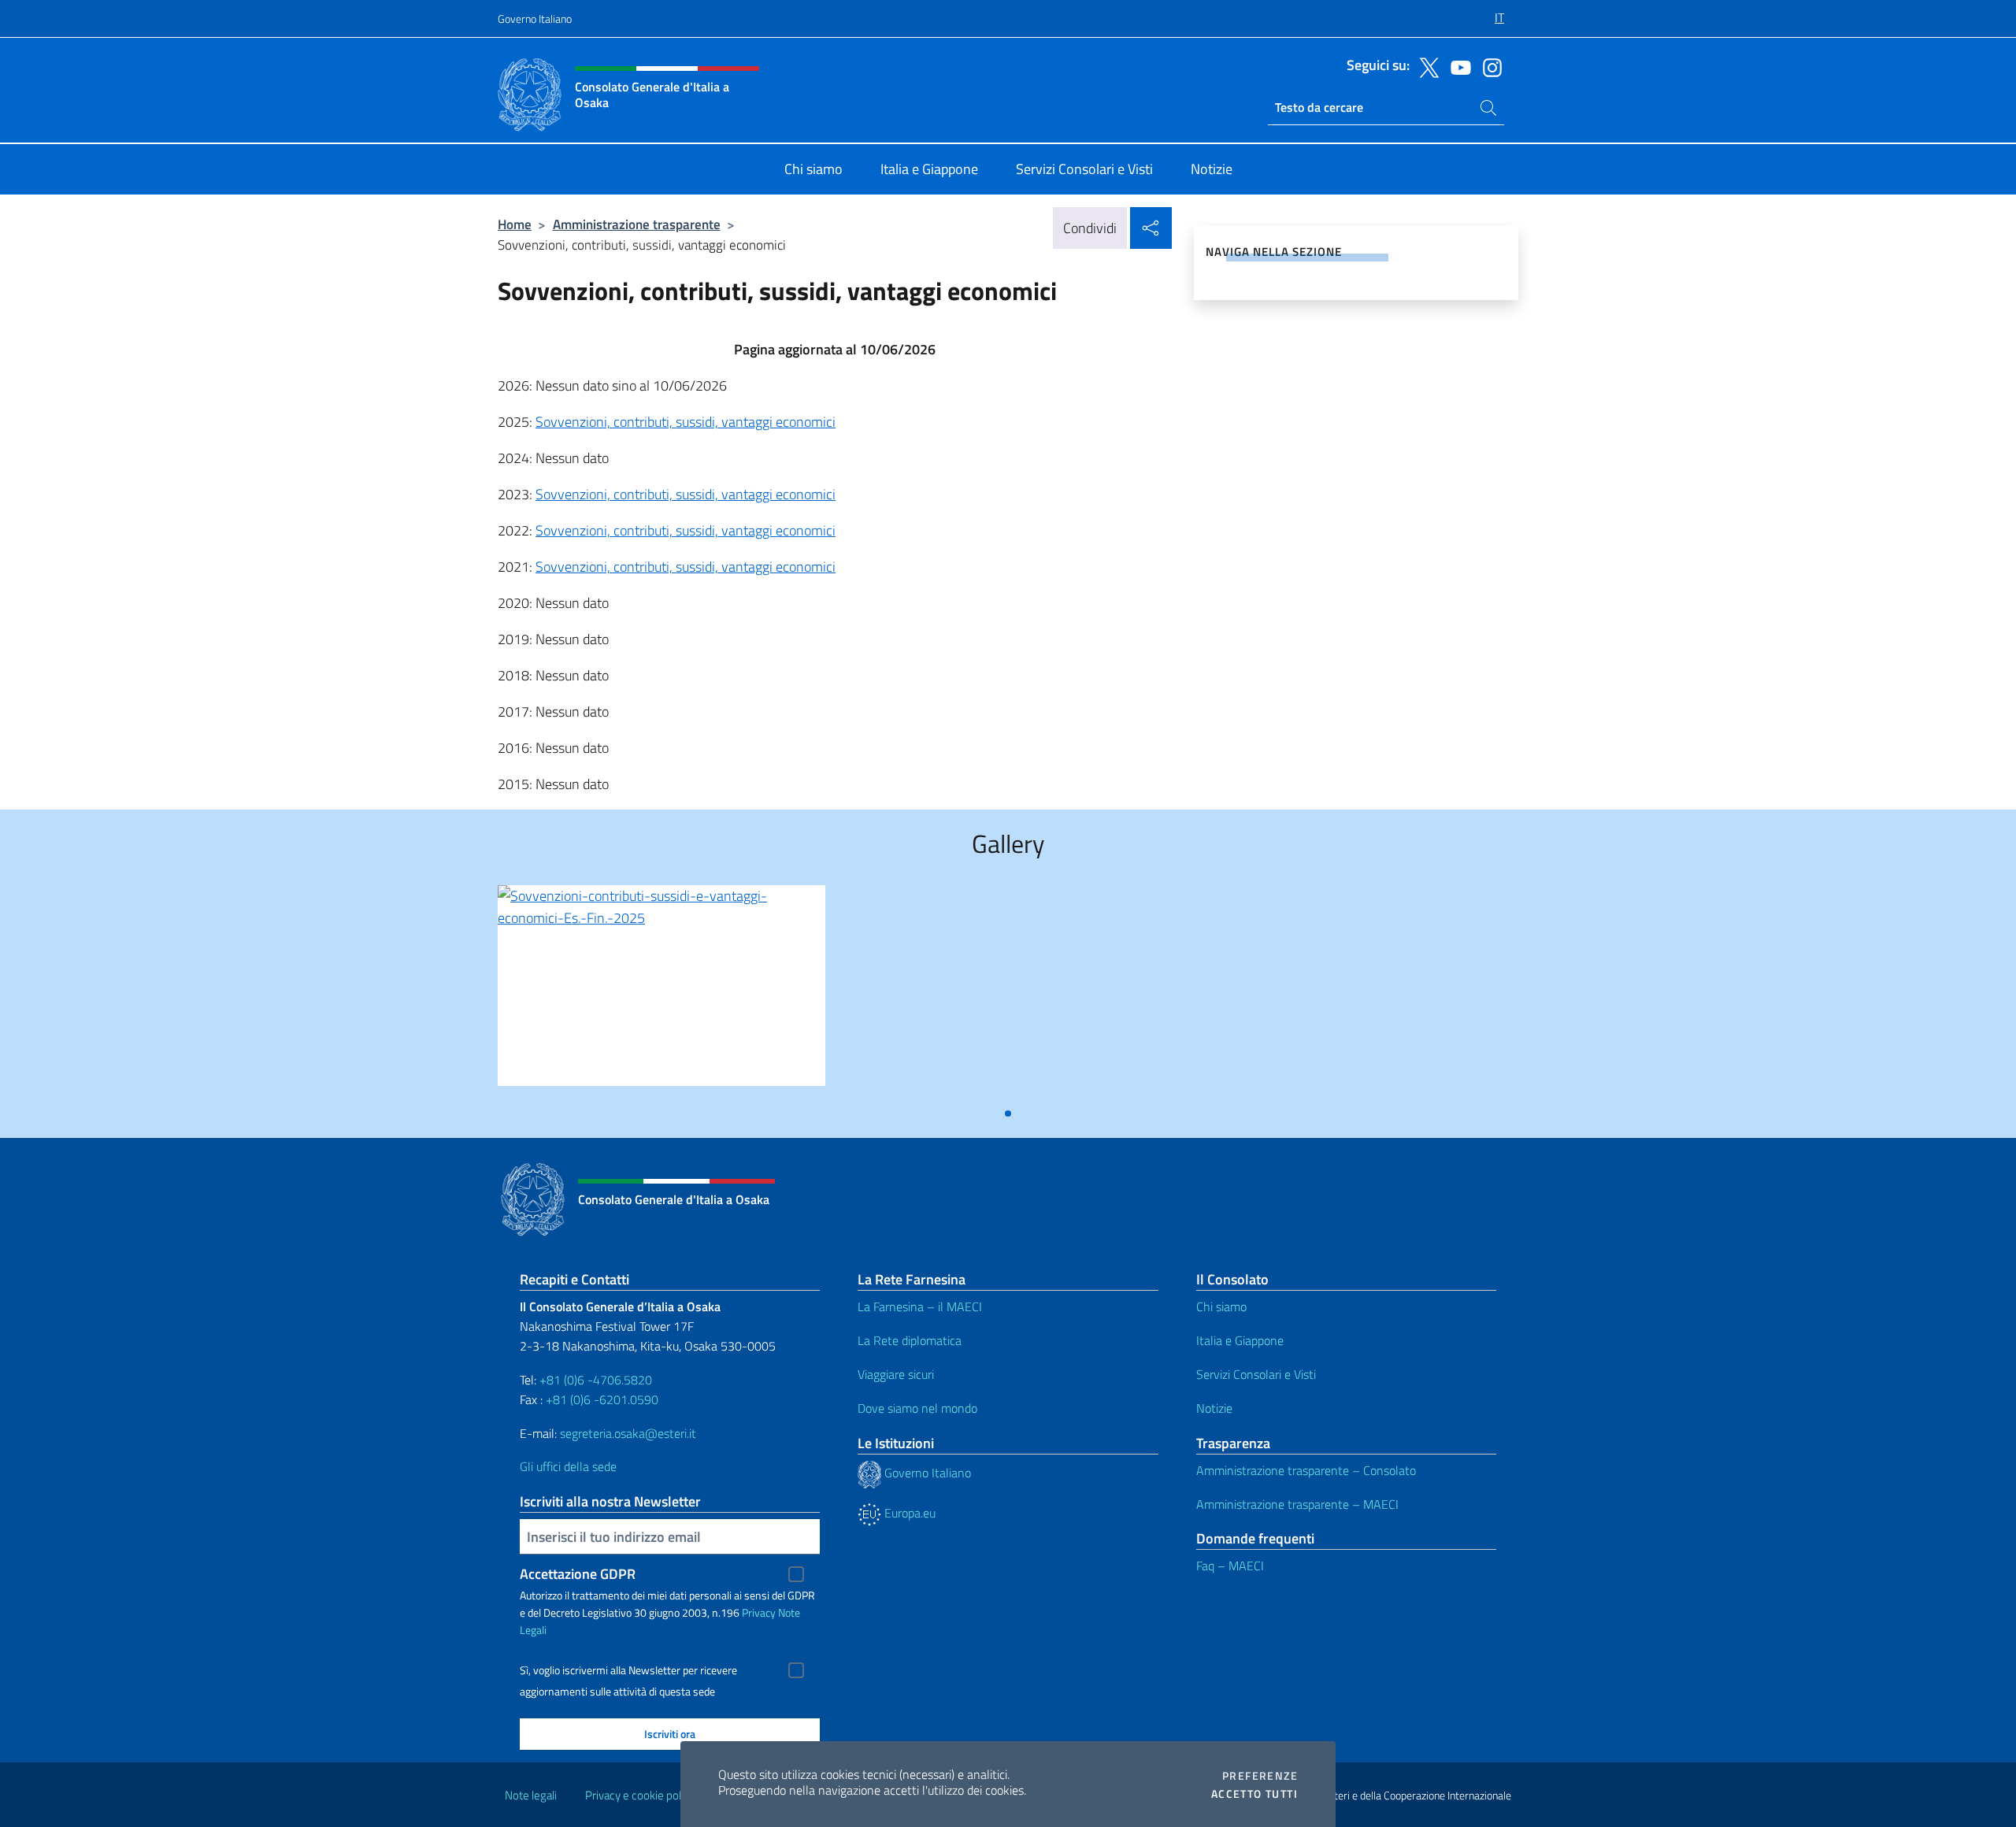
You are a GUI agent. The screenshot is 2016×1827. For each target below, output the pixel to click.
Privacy (759, 1612)
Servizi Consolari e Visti (1256, 1374)
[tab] (1008, 1114)
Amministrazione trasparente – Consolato (1306, 1470)
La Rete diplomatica (910, 1340)
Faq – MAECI (1230, 1566)
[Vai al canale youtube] (1457, 66)
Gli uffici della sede (568, 1466)
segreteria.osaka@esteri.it (628, 1433)
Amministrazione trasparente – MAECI (1297, 1504)
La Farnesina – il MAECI (920, 1306)
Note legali (531, 1795)
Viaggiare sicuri (896, 1374)
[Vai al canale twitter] (1425, 66)
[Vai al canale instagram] (1488, 66)
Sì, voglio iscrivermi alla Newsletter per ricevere (628, 1670)
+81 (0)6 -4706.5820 (596, 1380)
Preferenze (1260, 1776)
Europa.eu (908, 1513)
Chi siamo (1221, 1306)
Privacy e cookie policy (640, 1795)
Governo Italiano (535, 19)
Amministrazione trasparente (637, 224)
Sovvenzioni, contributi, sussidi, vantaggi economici (686, 422)
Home (515, 224)
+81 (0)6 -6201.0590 (602, 1399)
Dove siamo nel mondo (917, 1408)
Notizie (1214, 1408)
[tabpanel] (661, 992)
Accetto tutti (1254, 1794)
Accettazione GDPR (578, 1574)
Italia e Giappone (1240, 1340)
